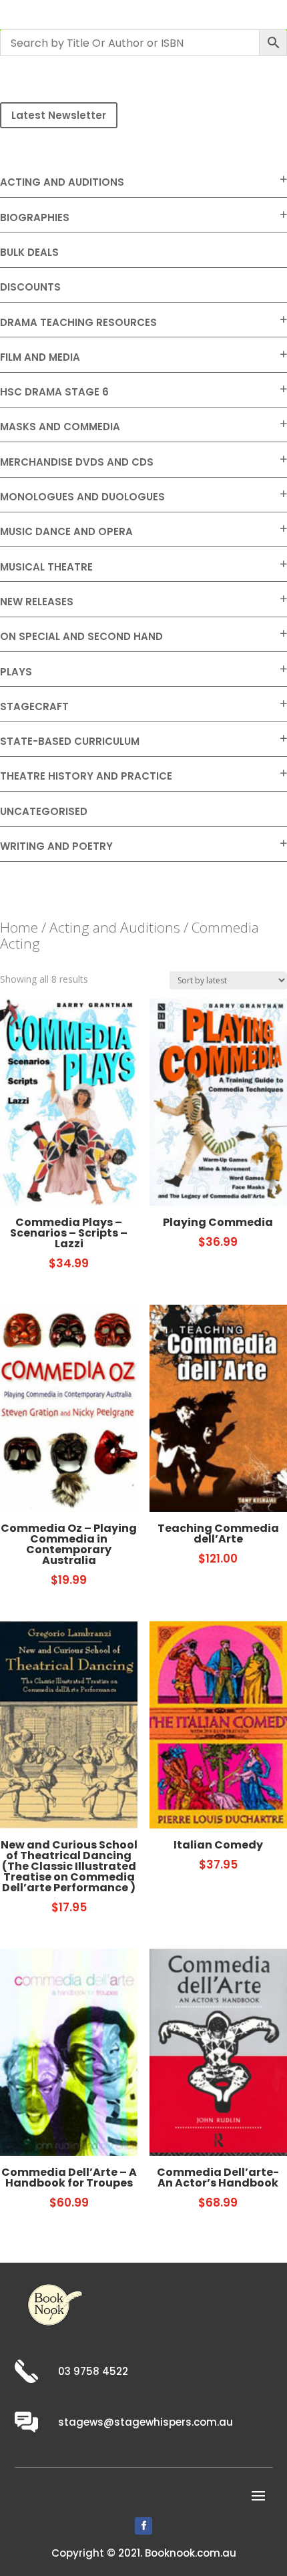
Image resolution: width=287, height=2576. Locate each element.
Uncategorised (44, 811)
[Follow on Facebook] (143, 2526)
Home (19, 927)
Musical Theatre (46, 567)
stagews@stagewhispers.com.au (146, 2422)
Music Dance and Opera (66, 531)
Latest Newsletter (59, 115)
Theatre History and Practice (86, 776)
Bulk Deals (29, 252)
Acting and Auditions (62, 182)
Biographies (35, 217)
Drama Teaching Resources (78, 322)
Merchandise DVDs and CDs (77, 462)
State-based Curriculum (70, 741)
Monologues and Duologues (82, 497)
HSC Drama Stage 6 (54, 392)
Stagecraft (34, 706)
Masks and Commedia (60, 427)
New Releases (37, 602)
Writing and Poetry (56, 846)
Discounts (30, 287)
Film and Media (40, 357)
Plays (16, 672)
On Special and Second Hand (81, 636)
